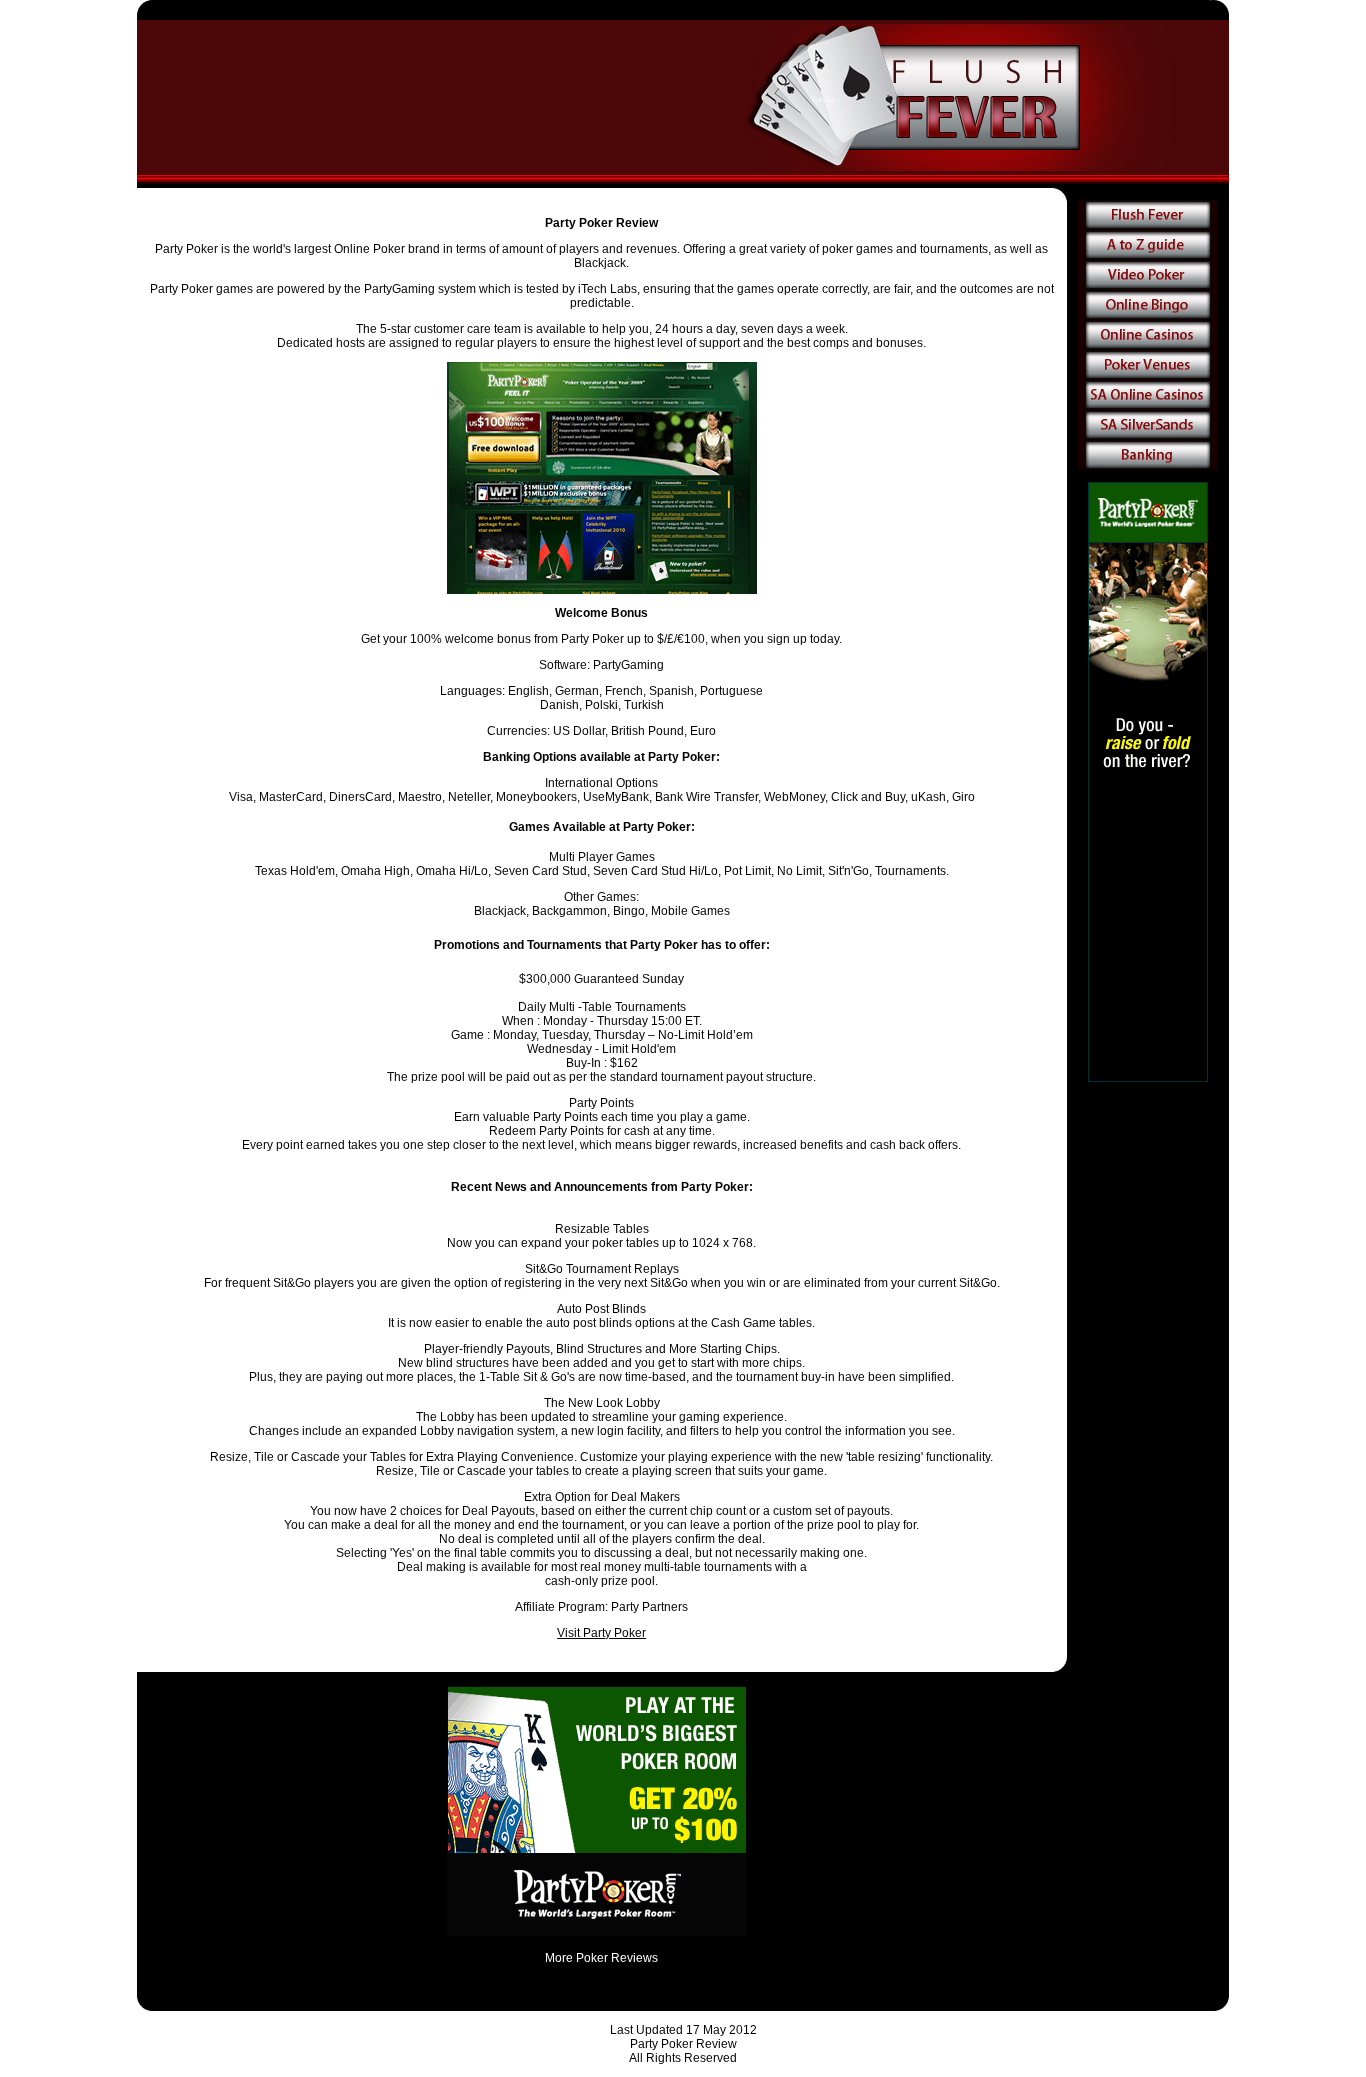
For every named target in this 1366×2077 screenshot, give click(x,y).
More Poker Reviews (601, 1958)
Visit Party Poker (601, 1633)
